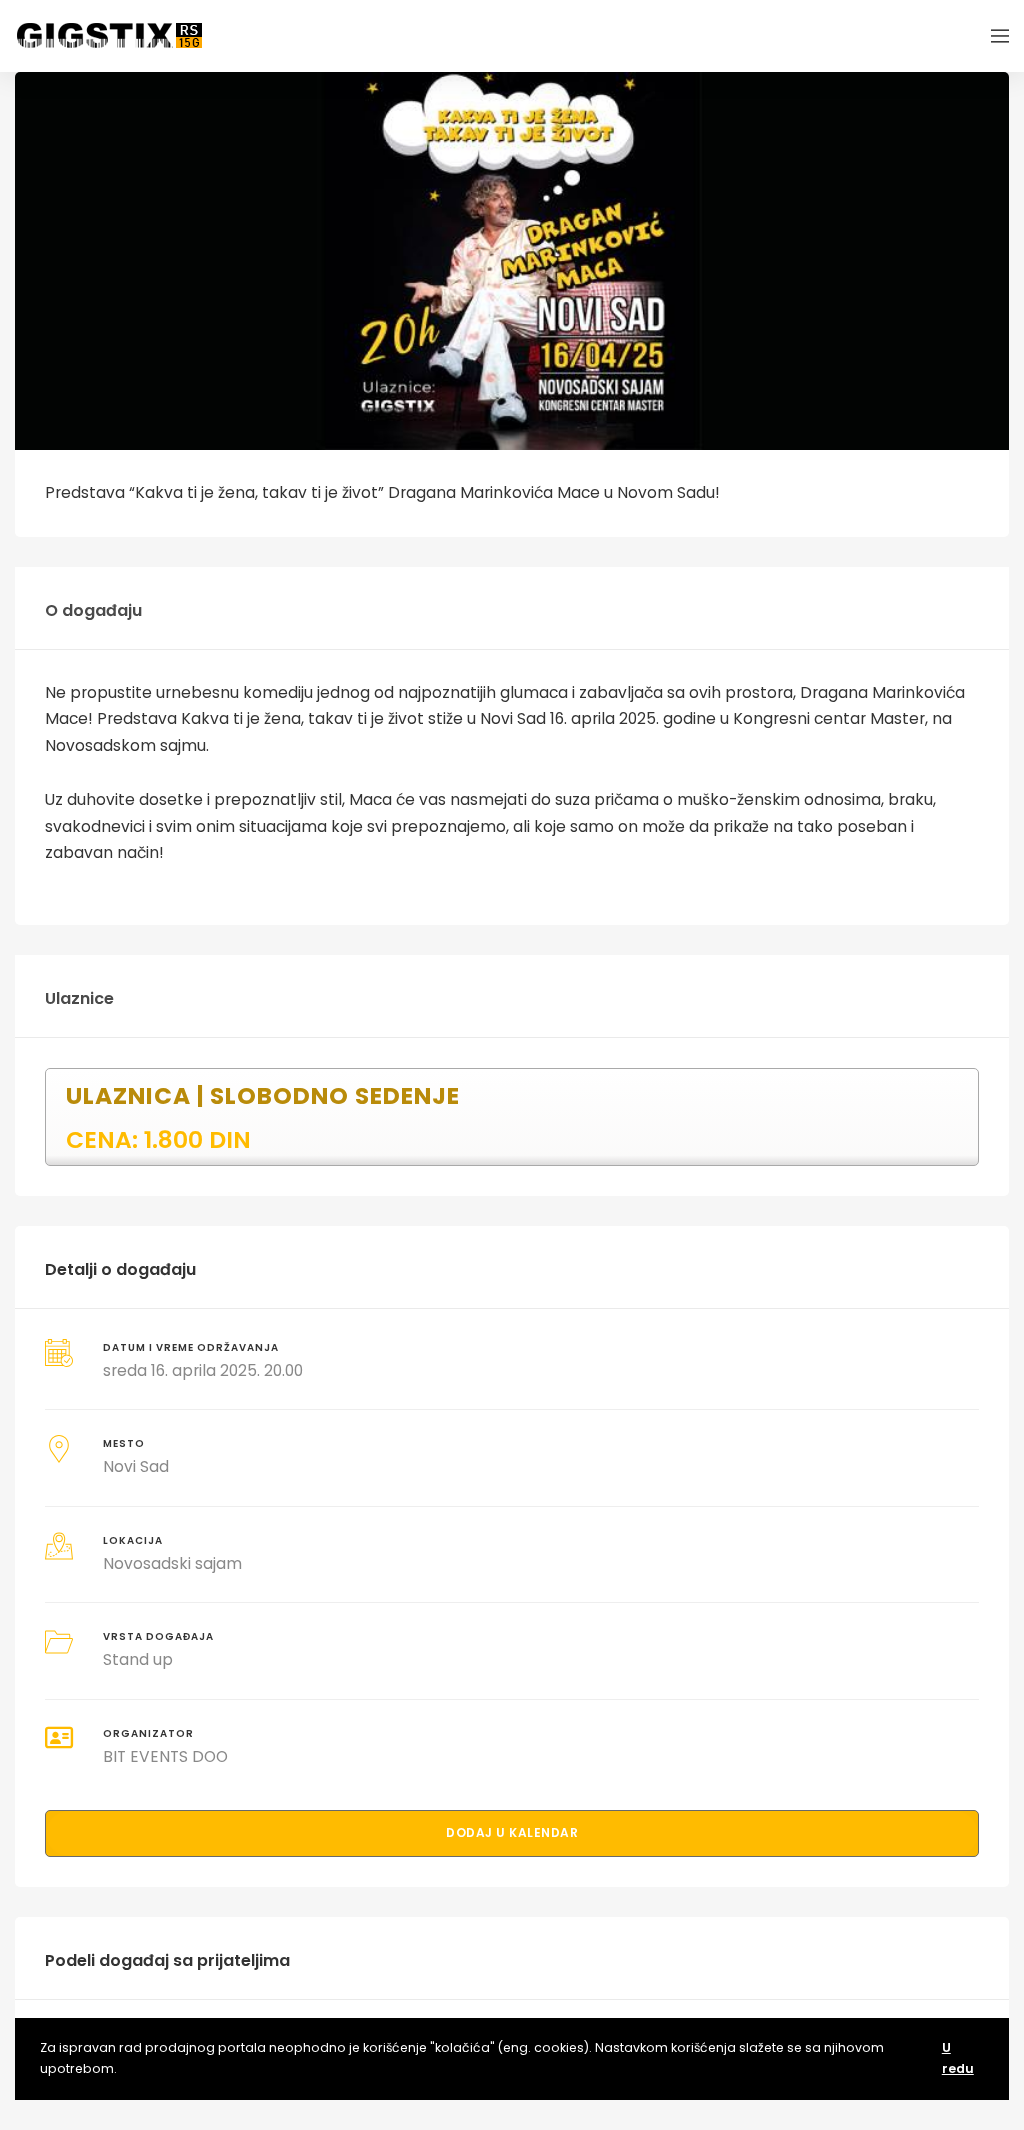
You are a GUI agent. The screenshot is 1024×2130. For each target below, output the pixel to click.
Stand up (138, 1659)
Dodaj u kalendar (512, 1832)
